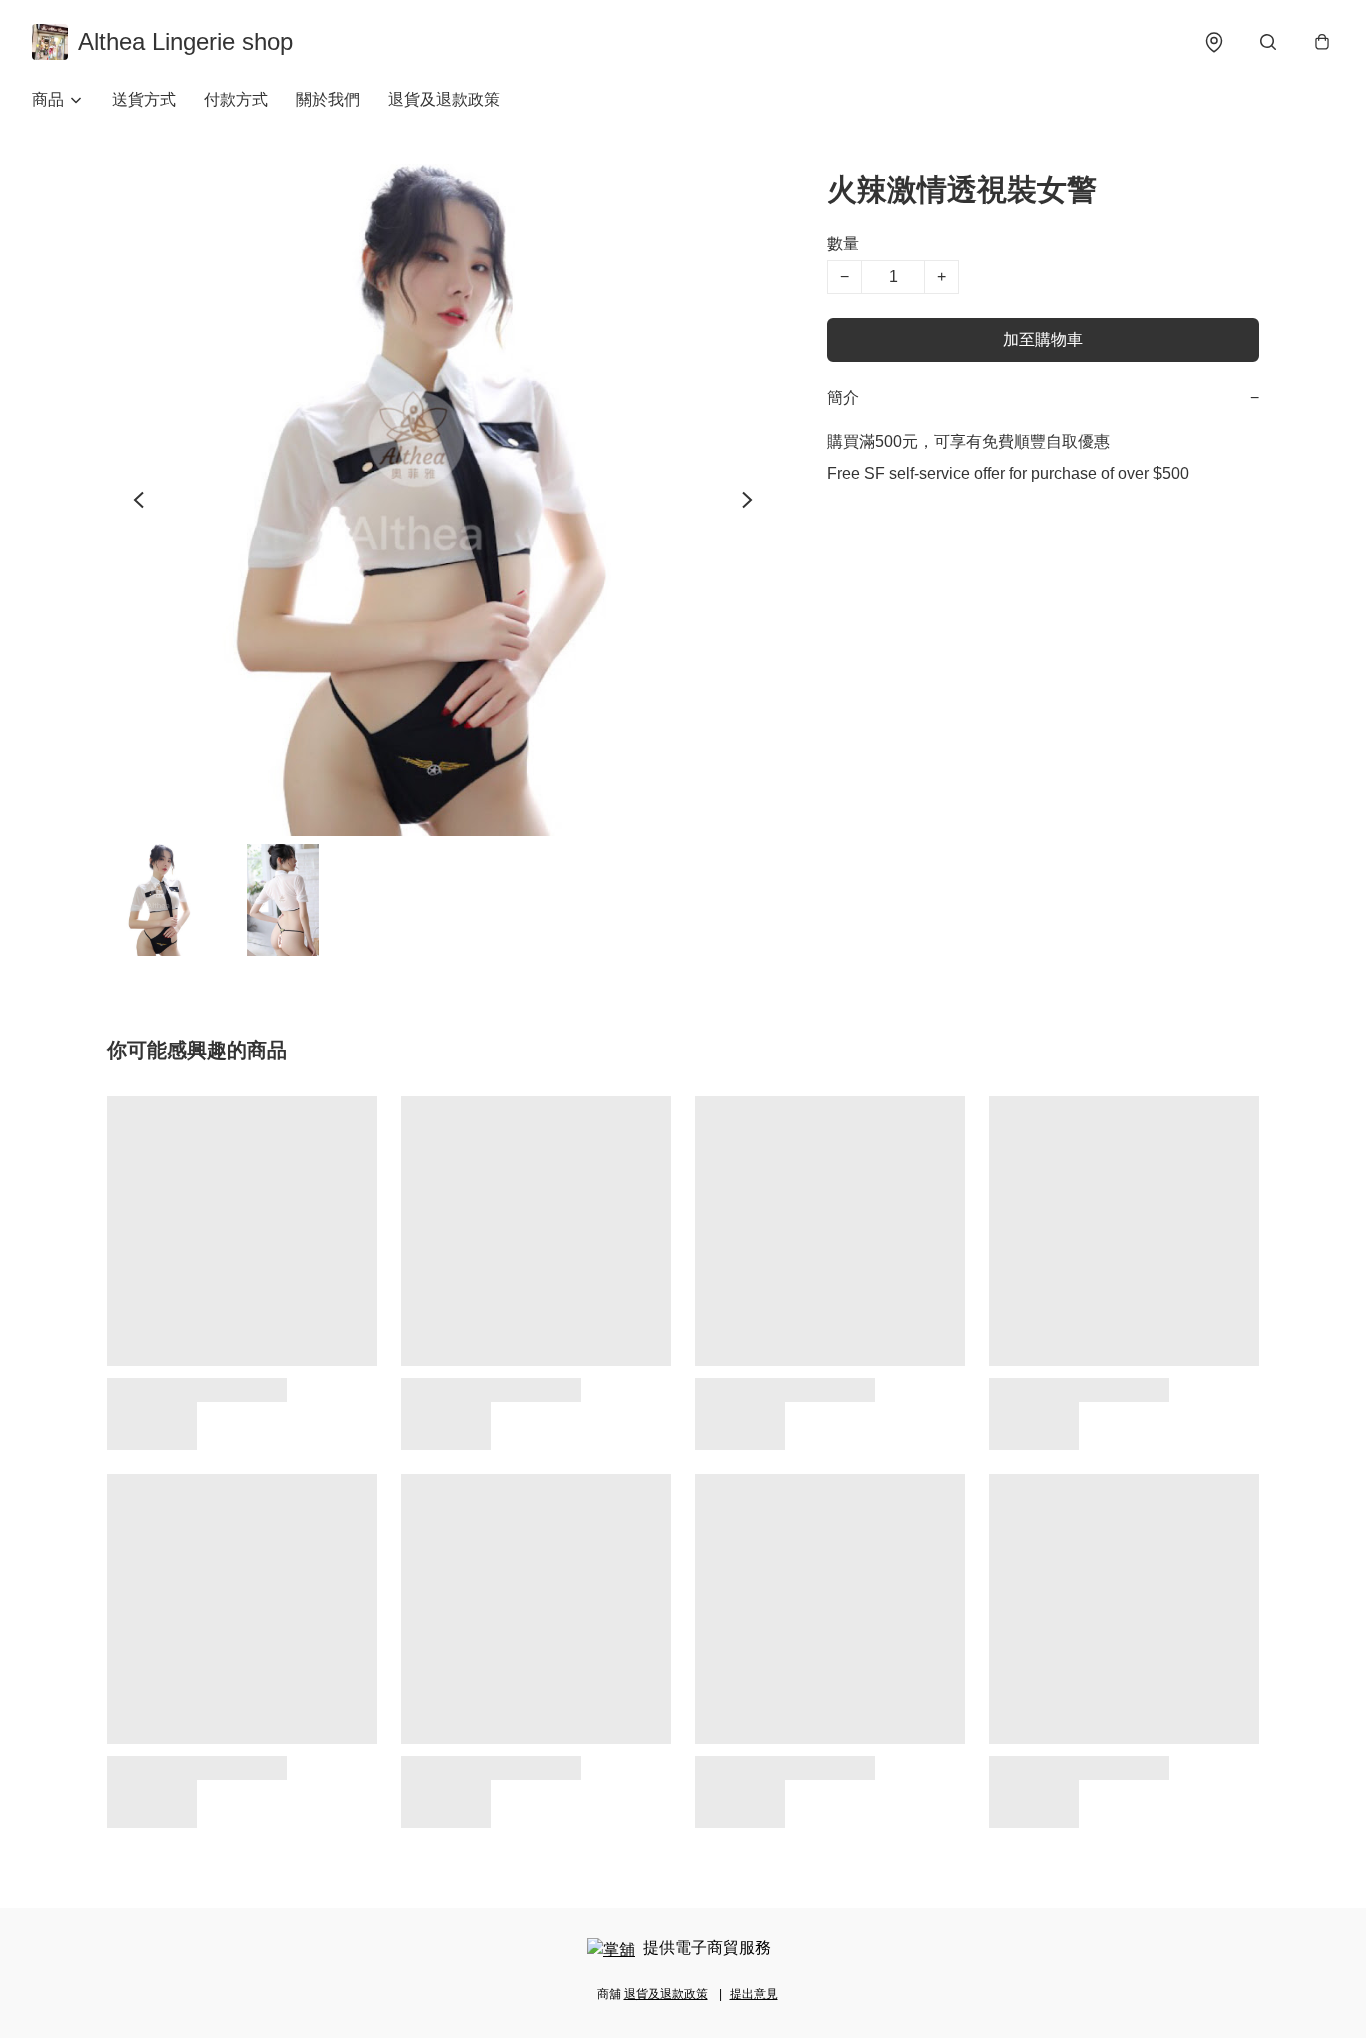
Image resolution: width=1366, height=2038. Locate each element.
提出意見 (754, 1994)
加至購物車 (1043, 339)
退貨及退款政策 (444, 99)
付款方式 (236, 99)
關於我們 (328, 99)
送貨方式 (144, 99)
